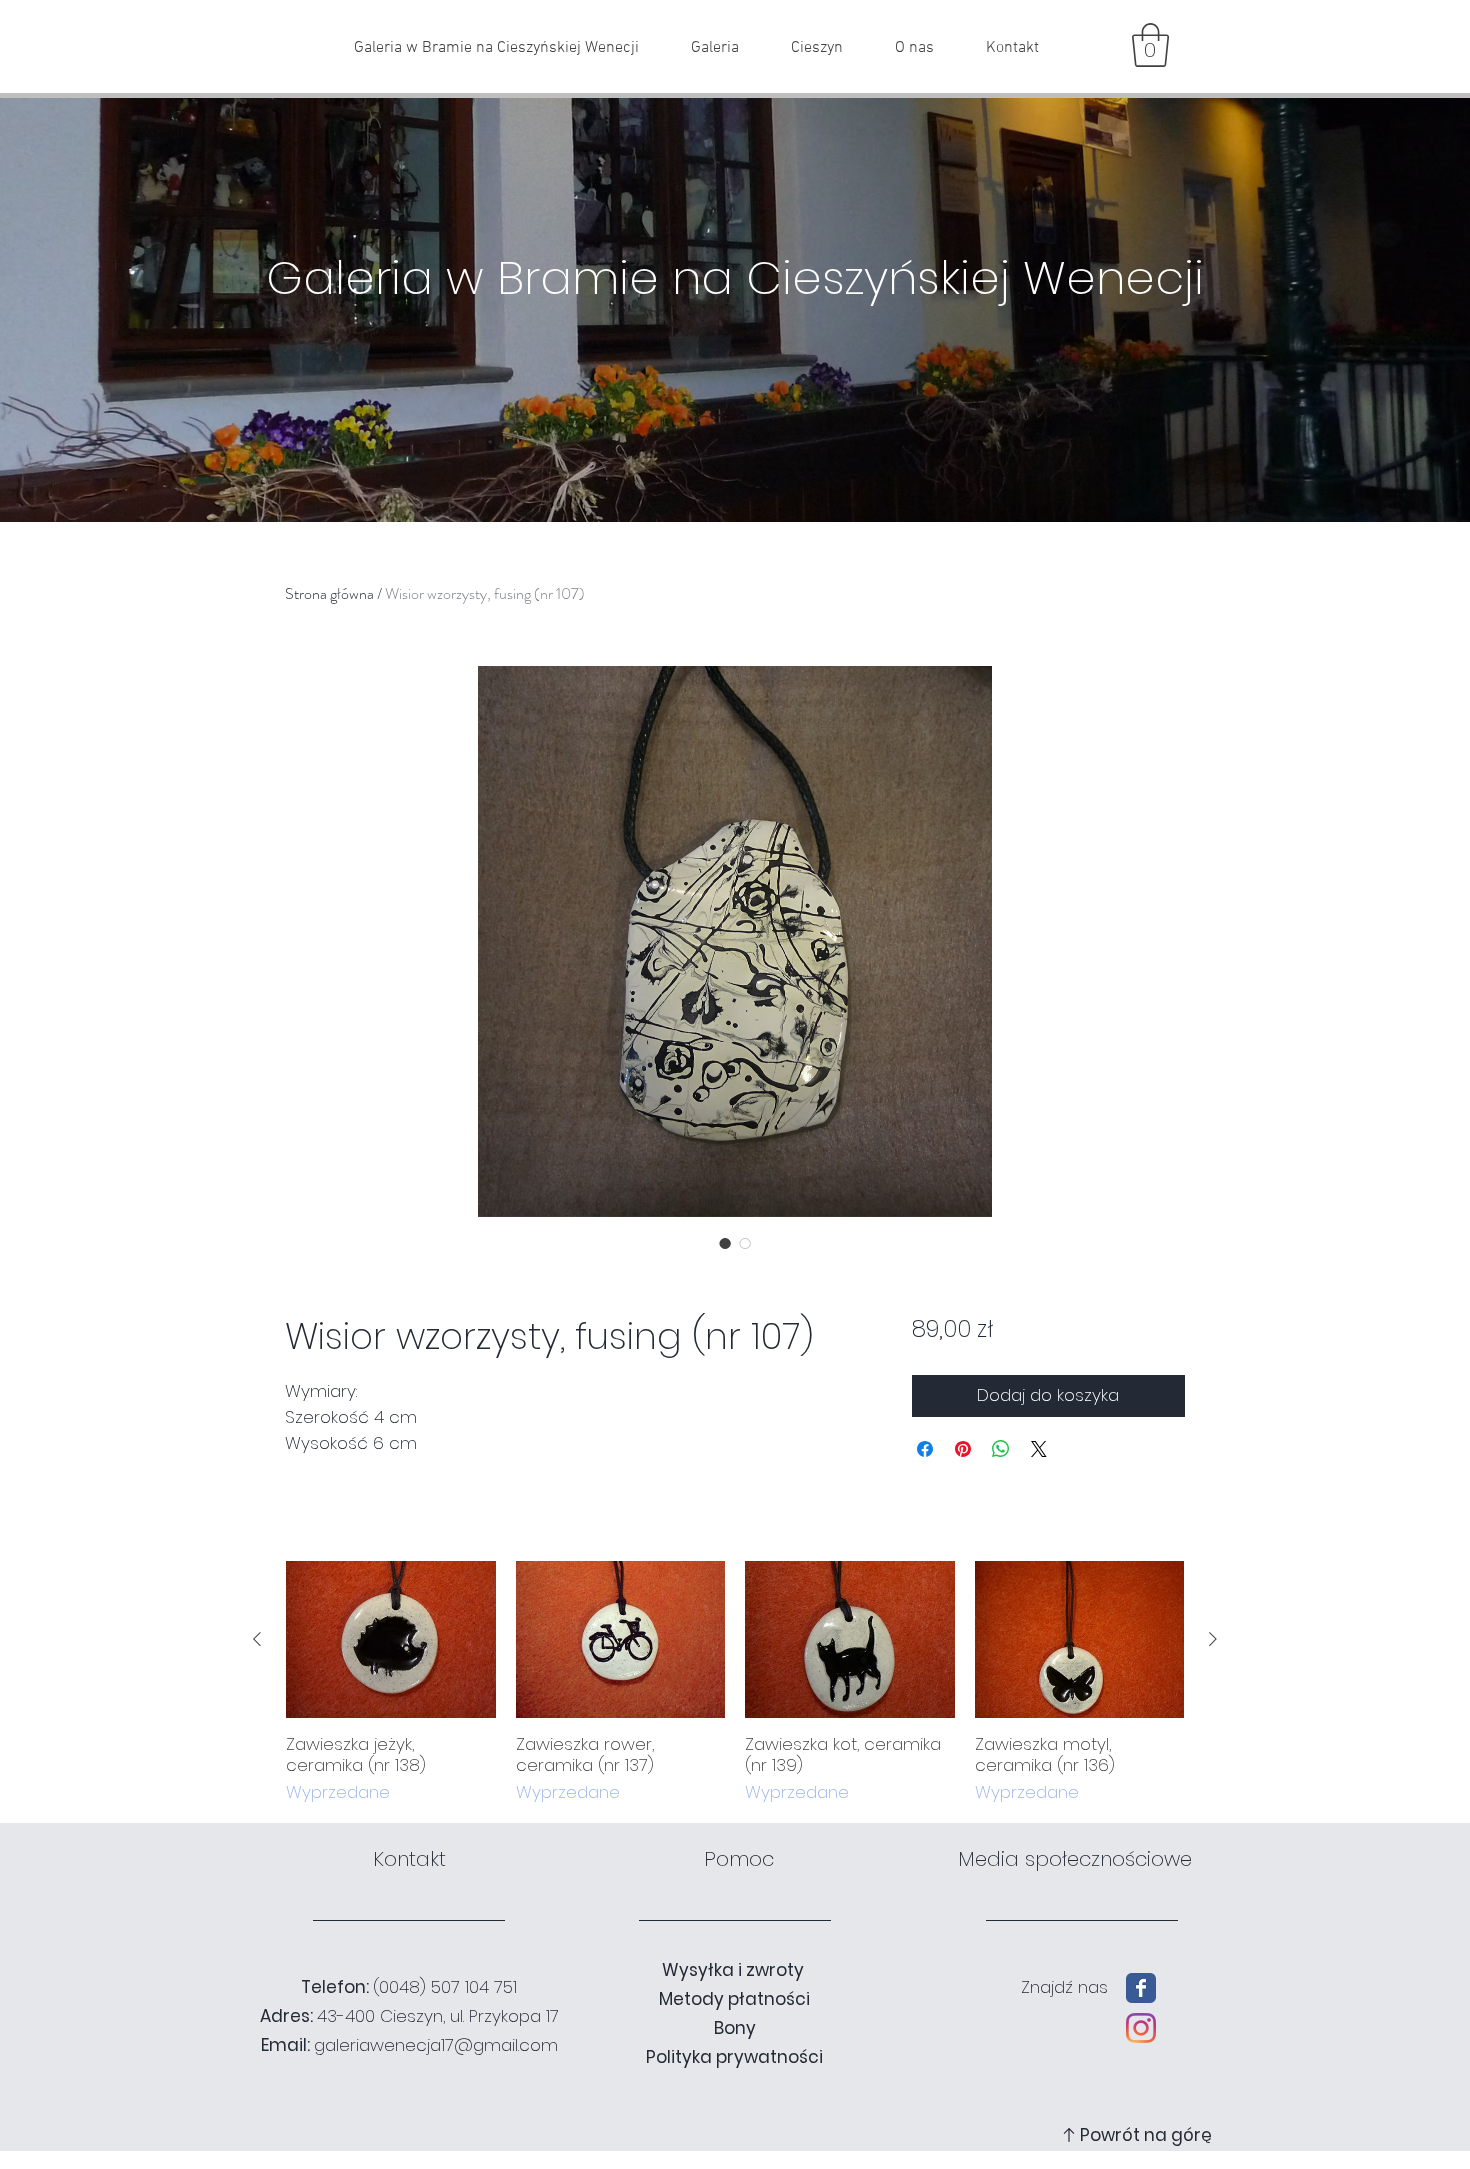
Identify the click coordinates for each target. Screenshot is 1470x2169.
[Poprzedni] (257, 1639)
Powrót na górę (1146, 2135)
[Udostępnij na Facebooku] (925, 1449)
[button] (1150, 45)
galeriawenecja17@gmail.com (436, 2045)
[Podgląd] (391, 1639)
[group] (735, 1683)
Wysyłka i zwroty (735, 1970)
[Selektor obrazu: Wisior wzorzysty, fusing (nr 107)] (725, 1243)
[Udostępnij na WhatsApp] (1001, 1449)
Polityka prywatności (734, 2057)
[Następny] (1213, 1639)
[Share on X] (1039, 1449)
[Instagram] (1141, 2028)
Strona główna (329, 593)
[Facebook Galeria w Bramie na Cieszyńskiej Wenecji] (1141, 1988)
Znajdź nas (1064, 1987)
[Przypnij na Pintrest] (963, 1449)
